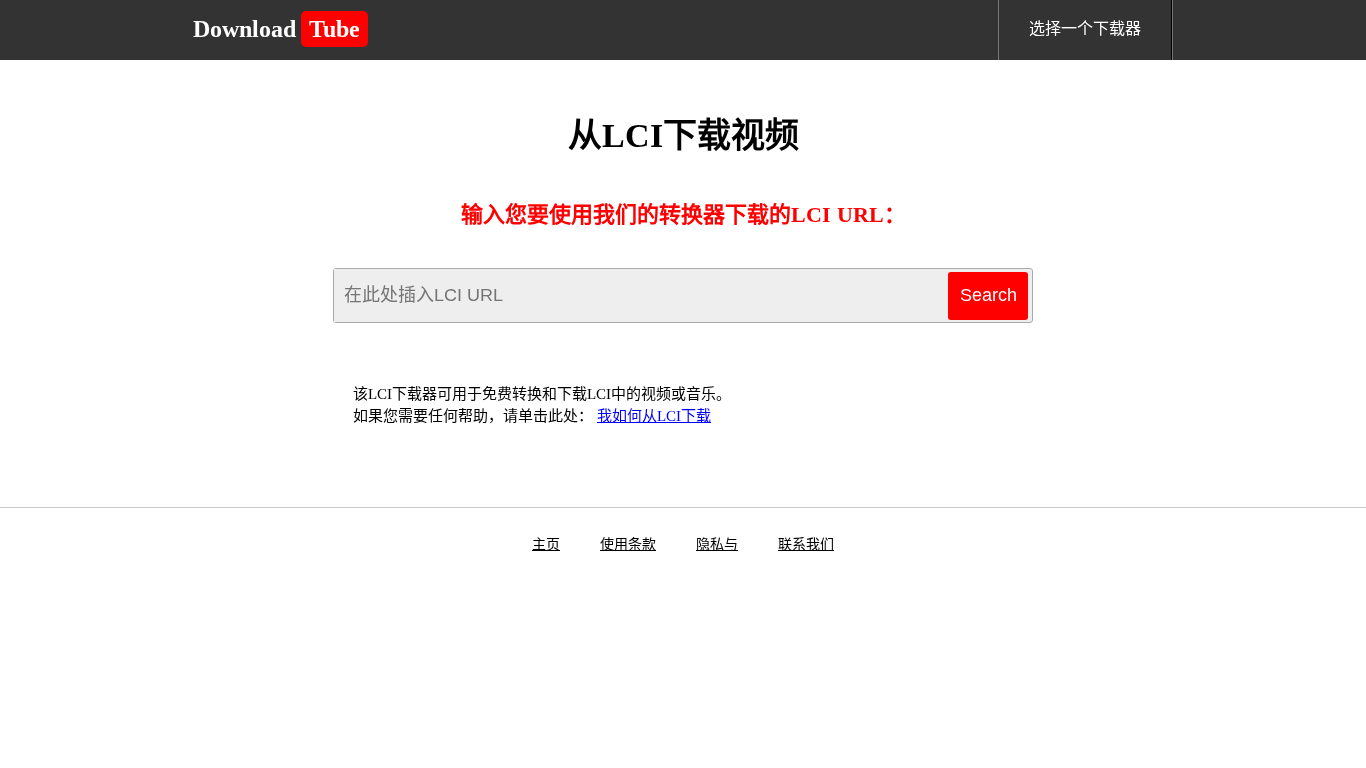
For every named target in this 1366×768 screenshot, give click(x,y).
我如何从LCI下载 (654, 416)
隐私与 (717, 544)
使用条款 (628, 544)
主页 (546, 544)
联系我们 (806, 544)
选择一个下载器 (1085, 28)
